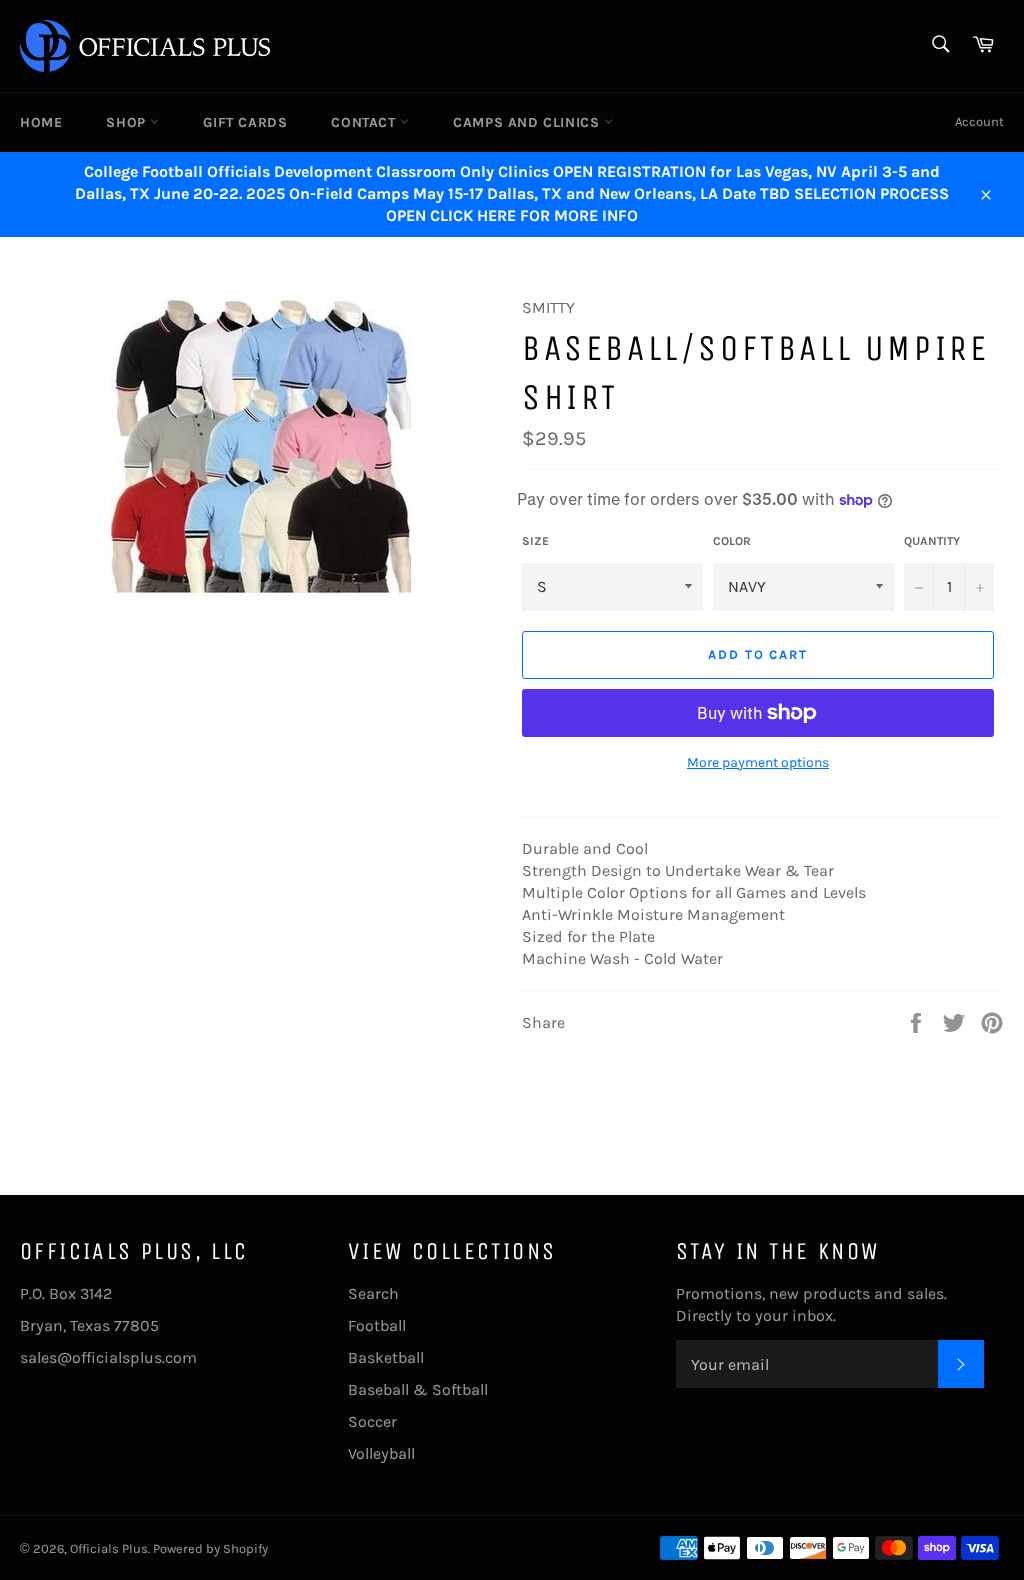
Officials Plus (109, 1548)
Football (377, 1325)
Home (41, 122)
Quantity (932, 541)
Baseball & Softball (418, 1389)
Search (373, 1293)
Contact (365, 122)
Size (535, 541)
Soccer (372, 1421)
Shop (128, 122)
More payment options (758, 762)
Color (732, 541)
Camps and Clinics (528, 122)
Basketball (386, 1357)
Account (979, 121)
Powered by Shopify (210, 1548)
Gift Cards (245, 122)
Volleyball (381, 1453)
